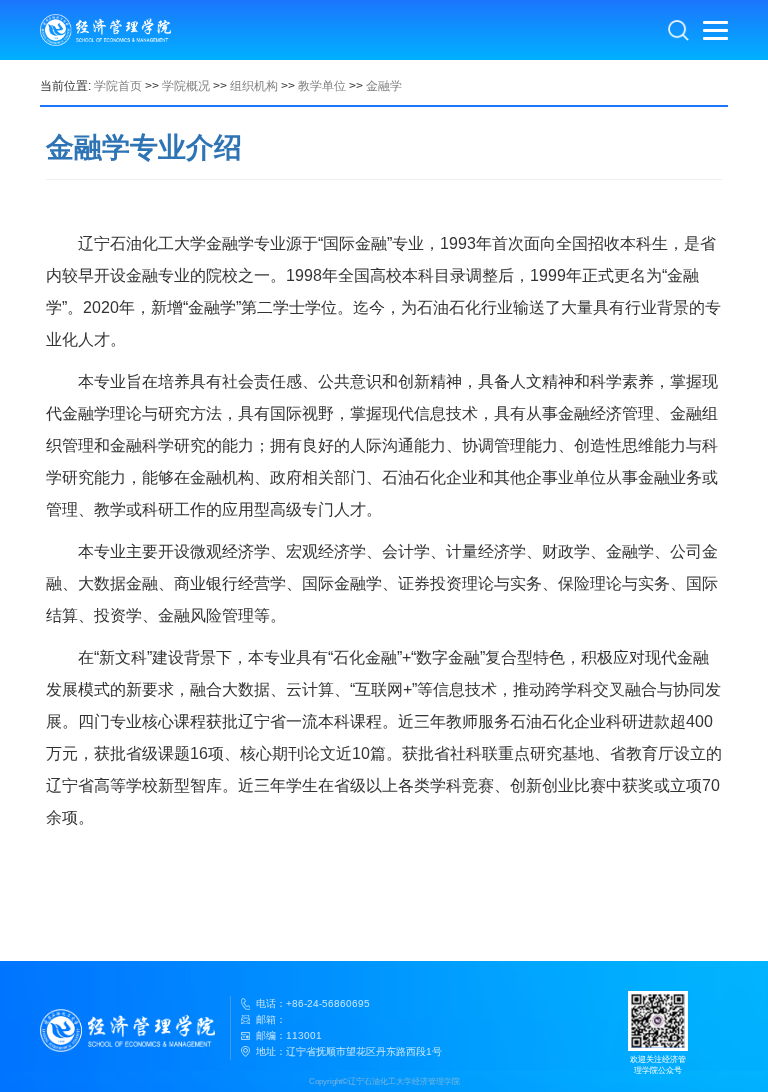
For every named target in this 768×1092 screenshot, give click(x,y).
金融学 (384, 86)
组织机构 (254, 86)
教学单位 (322, 86)
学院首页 (118, 86)
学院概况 (186, 86)
